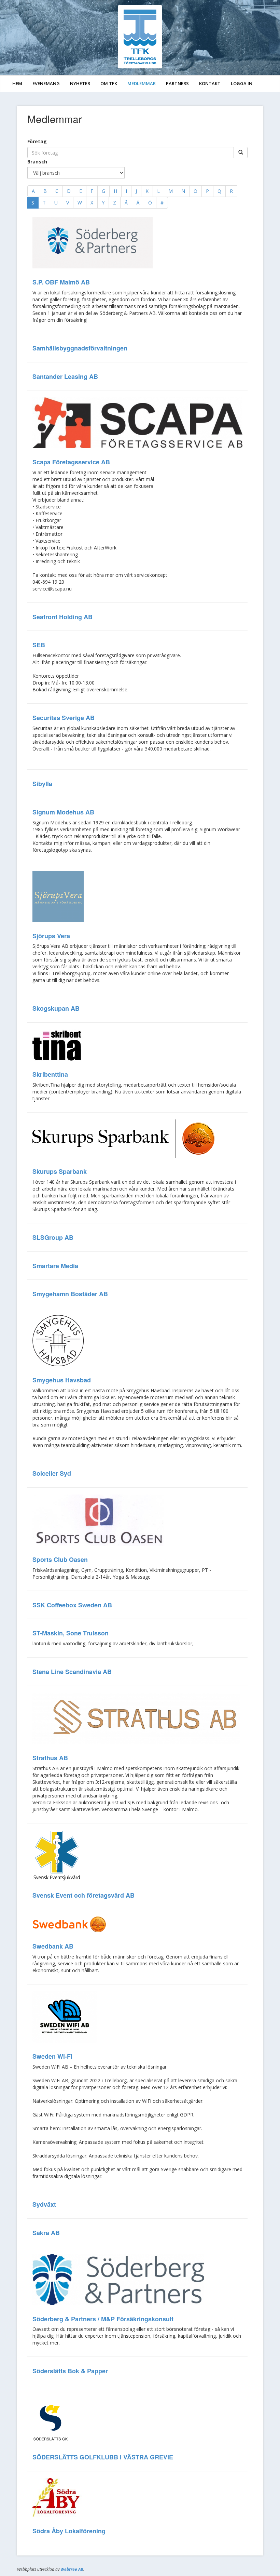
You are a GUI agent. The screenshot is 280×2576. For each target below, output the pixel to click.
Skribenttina (50, 1074)
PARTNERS (177, 83)
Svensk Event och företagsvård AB (83, 1895)
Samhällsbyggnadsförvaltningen (80, 348)
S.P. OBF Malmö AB (61, 282)
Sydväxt (44, 2204)
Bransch (37, 162)
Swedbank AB (53, 1946)
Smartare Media (55, 1266)
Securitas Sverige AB (64, 718)
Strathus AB (50, 1758)
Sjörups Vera (51, 936)
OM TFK (109, 83)
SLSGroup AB (53, 1237)
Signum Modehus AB (63, 812)
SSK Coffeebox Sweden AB (72, 1605)
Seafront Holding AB (62, 617)
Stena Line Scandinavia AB (72, 1672)
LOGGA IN (242, 83)
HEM (17, 83)
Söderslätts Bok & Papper (70, 2371)
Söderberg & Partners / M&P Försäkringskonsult (103, 2319)
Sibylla (42, 784)
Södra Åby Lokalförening (69, 2531)
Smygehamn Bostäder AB (70, 1294)
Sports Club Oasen (60, 1559)
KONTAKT (210, 83)
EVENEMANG (46, 83)
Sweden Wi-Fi (52, 2056)
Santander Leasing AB (65, 376)
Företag (37, 141)
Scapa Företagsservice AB (71, 462)
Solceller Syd (52, 1473)
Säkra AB (46, 2233)
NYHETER (80, 83)
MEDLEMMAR (142, 83)
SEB (39, 645)
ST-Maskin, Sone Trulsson (71, 1633)
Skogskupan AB (56, 1008)
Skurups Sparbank (60, 1171)
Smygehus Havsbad (62, 1380)
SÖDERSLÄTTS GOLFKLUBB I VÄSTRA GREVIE (103, 2457)
